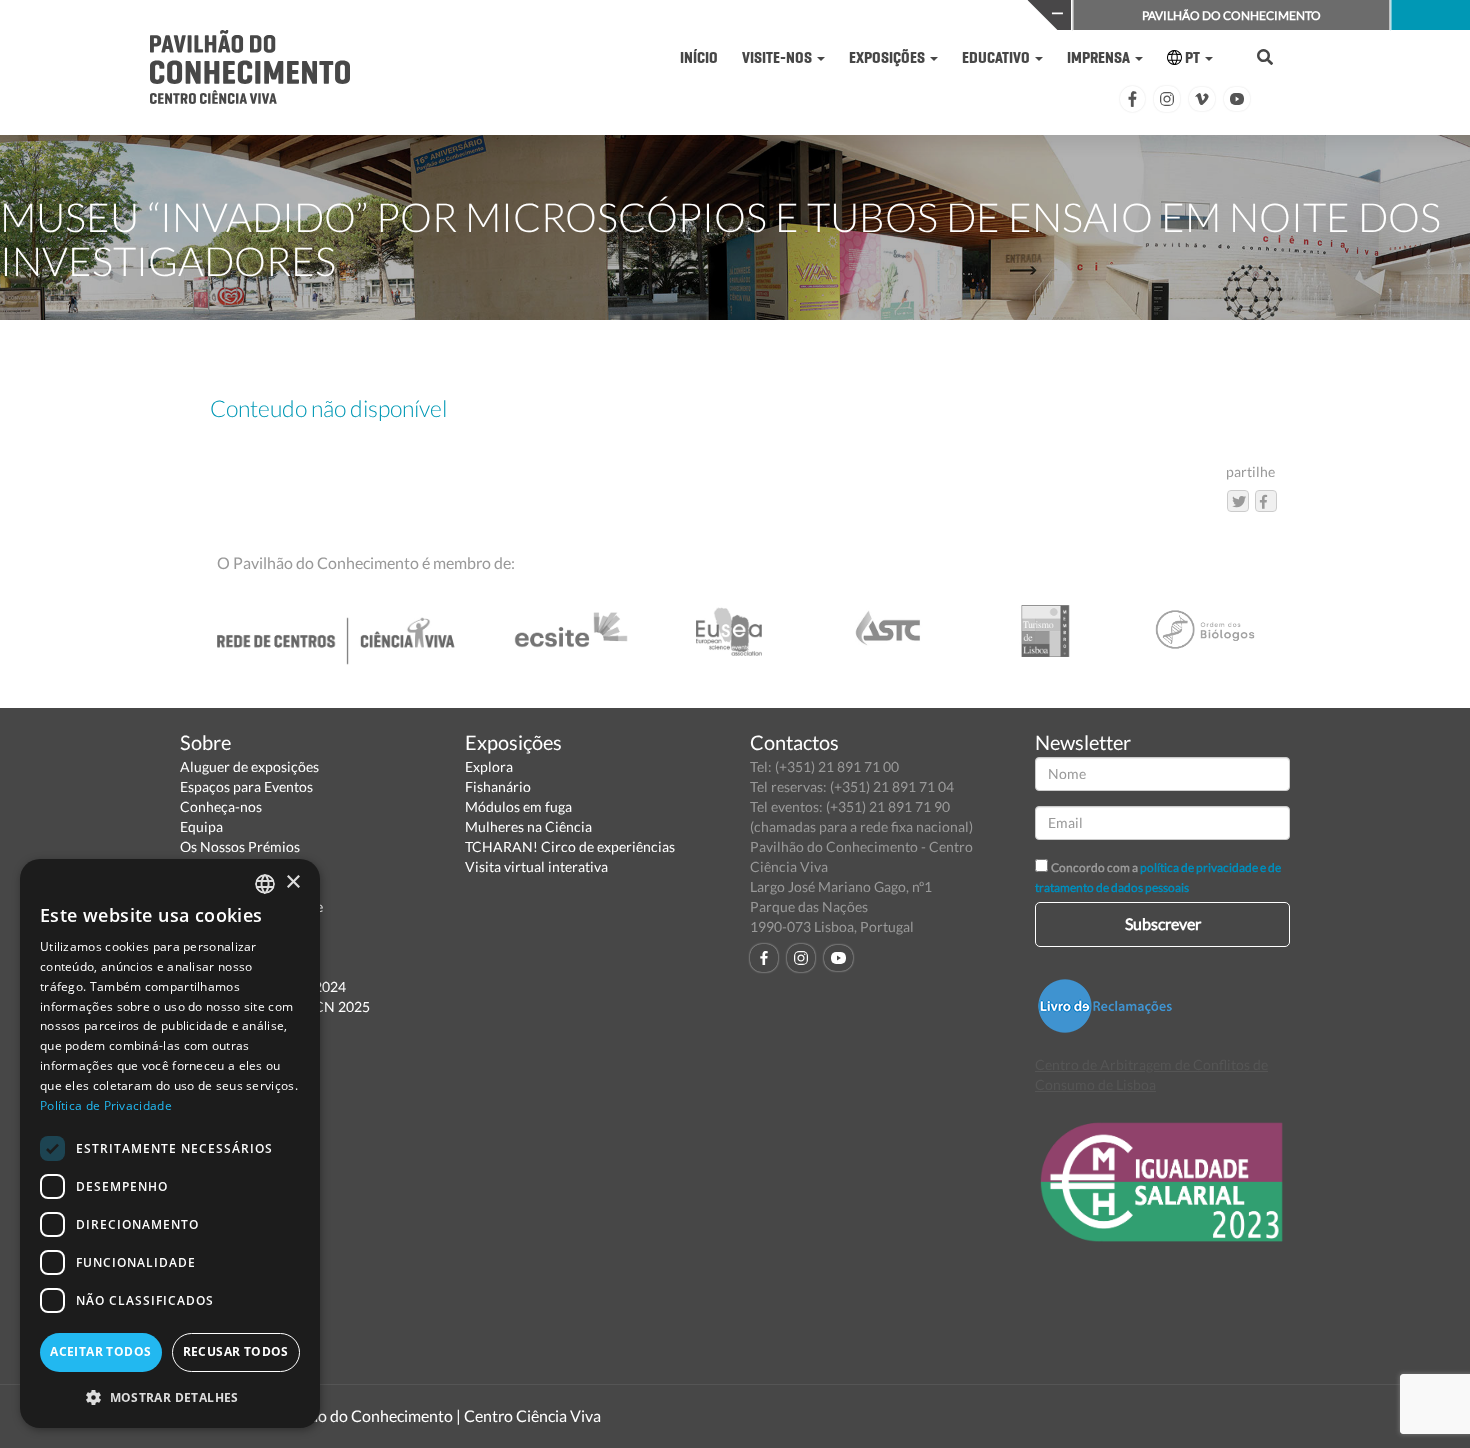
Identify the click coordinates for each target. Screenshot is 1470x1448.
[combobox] (265, 884)
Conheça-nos (221, 806)
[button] (170, 1396)
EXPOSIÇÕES (888, 57)
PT (1192, 57)
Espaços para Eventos (246, 786)
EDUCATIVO (997, 57)
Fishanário (498, 786)
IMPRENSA (1100, 57)
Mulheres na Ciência (528, 826)
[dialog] (170, 1143)
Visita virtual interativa (536, 866)
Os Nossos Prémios (240, 846)
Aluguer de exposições (249, 766)
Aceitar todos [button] (100, 1351)
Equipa (201, 826)
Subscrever (1163, 923)
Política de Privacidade (106, 1105)
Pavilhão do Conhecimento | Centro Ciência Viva (434, 1415)
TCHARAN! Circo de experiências (570, 846)
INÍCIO (699, 57)
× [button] (292, 882)
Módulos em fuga (518, 806)
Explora (489, 766)
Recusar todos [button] (236, 1351)
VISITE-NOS (778, 57)
